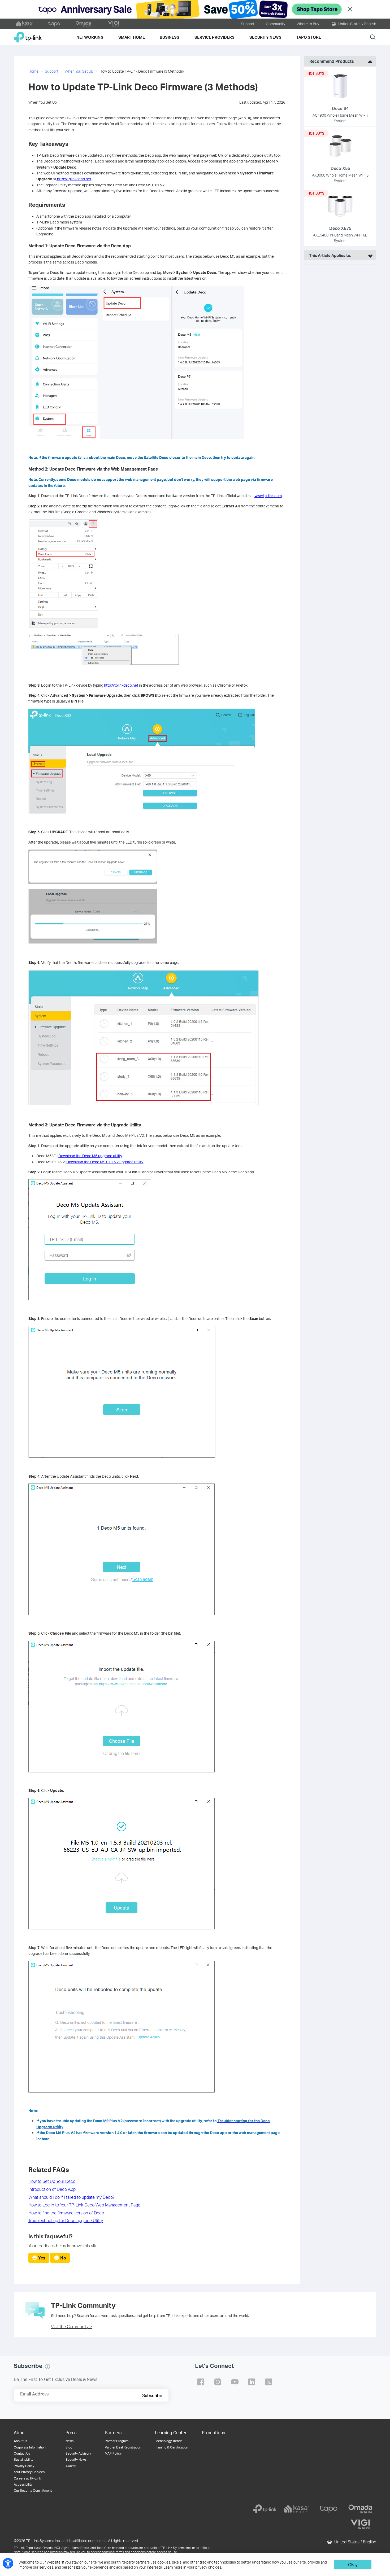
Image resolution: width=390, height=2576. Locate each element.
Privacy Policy (24, 2466)
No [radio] (63, 2258)
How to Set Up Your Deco (52, 2181)
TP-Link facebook (201, 2382)
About (20, 2432)
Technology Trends (169, 2441)
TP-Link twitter (269, 2382)
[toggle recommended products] (369, 61)
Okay (353, 2564)
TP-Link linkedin (252, 2382)
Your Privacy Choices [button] (29, 2472)
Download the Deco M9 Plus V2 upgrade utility (105, 1162)
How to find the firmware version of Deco (66, 2213)
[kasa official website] (24, 24)
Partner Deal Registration (123, 2447)
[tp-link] (265, 2509)
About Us (20, 2441)
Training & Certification (172, 2447)
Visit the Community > (71, 2326)
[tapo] (328, 2509)
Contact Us (22, 2453)
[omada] (360, 2509)
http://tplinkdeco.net (74, 179)
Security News (76, 2459)
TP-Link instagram (218, 2382)
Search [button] (373, 37)
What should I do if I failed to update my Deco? (71, 2197)
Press (71, 2432)
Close (350, 9)
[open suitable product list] (369, 255)
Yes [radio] (42, 2258)
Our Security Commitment (33, 2491)
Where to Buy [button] (308, 24)
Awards (71, 2466)
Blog (69, 2447)
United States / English (357, 24)
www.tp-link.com (268, 496)
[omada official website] (84, 24)
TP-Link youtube (235, 2382)
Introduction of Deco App (52, 2189)
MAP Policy (113, 2453)
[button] (47, 2367)
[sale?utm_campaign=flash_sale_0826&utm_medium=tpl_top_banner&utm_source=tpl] (195, 9)
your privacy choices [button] (204, 2567)
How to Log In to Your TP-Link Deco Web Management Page (84, 2205)
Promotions (213, 2432)
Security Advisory (78, 2453)
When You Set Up (79, 71)
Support (248, 24)
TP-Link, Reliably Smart (28, 35)
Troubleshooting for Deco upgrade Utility (66, 2220)
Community (276, 24)
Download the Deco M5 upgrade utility (90, 1156)
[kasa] (297, 2509)
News (70, 2441)
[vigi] (360, 2524)
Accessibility (23, 2484)
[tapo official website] (54, 24)
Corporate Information (30, 2447)
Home (33, 71)
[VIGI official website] (114, 24)
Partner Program (117, 2441)
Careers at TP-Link (27, 2478)
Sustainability (23, 2459)
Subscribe (152, 2395)
